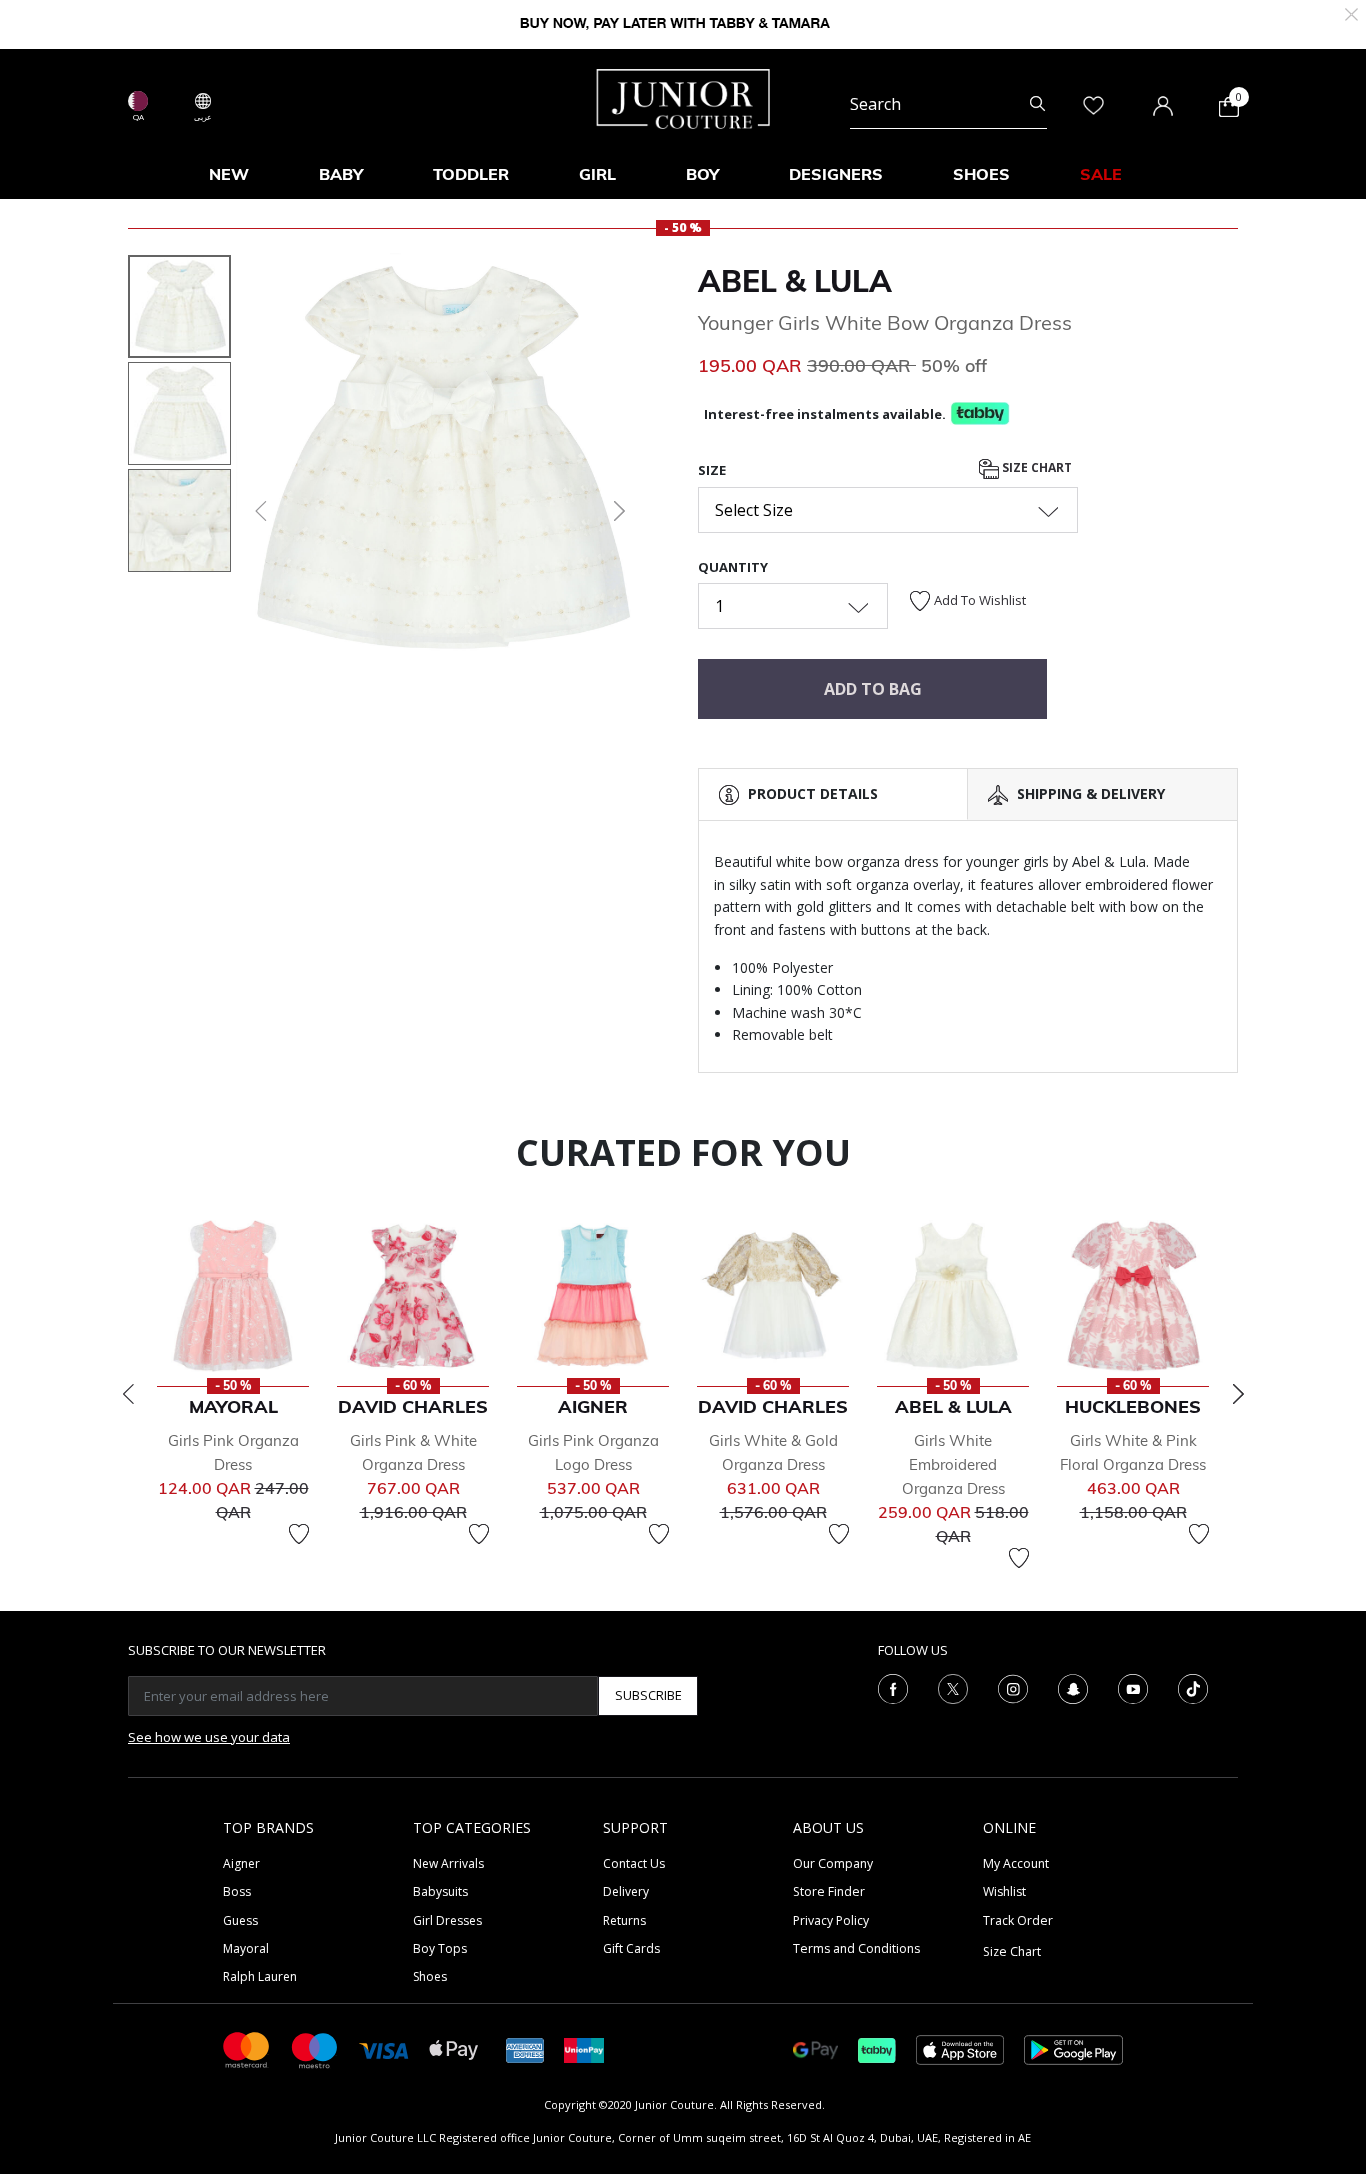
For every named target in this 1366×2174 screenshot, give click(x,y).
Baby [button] (341, 174)
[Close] (1351, 12)
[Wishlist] (299, 1534)
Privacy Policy (831, 1920)
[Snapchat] (1073, 1687)
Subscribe (648, 1695)
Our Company (833, 1863)
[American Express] (525, 2048)
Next (1238, 1394)
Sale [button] (1101, 174)
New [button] (229, 174)
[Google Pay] (815, 2048)
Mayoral (246, 1948)
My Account (1016, 1863)
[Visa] (384, 2049)
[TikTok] (1193, 1687)
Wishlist (1004, 1891)
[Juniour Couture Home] (683, 97)
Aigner (241, 1863)
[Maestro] (315, 2048)
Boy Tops (440, 1948)
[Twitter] (953, 1687)
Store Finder (829, 1891)
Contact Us (634, 1863)
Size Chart (1035, 468)
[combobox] (948, 104)
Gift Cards (631, 1948)
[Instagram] (1013, 1687)
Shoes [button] (981, 174)
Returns (624, 1920)
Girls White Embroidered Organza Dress (953, 1464)
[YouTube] (1133, 1687)
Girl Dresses (447, 1920)
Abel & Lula (795, 281)
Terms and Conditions (856, 1948)
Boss (237, 1891)
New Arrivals (448, 1863)
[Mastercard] (247, 2048)
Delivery (626, 1891)
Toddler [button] (471, 174)
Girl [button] (597, 174)
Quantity (733, 567)
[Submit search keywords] (1037, 104)
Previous (128, 1394)
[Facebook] (893, 1687)
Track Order (1018, 1920)
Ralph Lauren (260, 1976)
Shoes (430, 1976)
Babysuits (440, 1891)
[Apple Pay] (454, 2048)
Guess (240, 1920)
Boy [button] (702, 174)
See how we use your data (209, 1737)
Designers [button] (836, 174)
